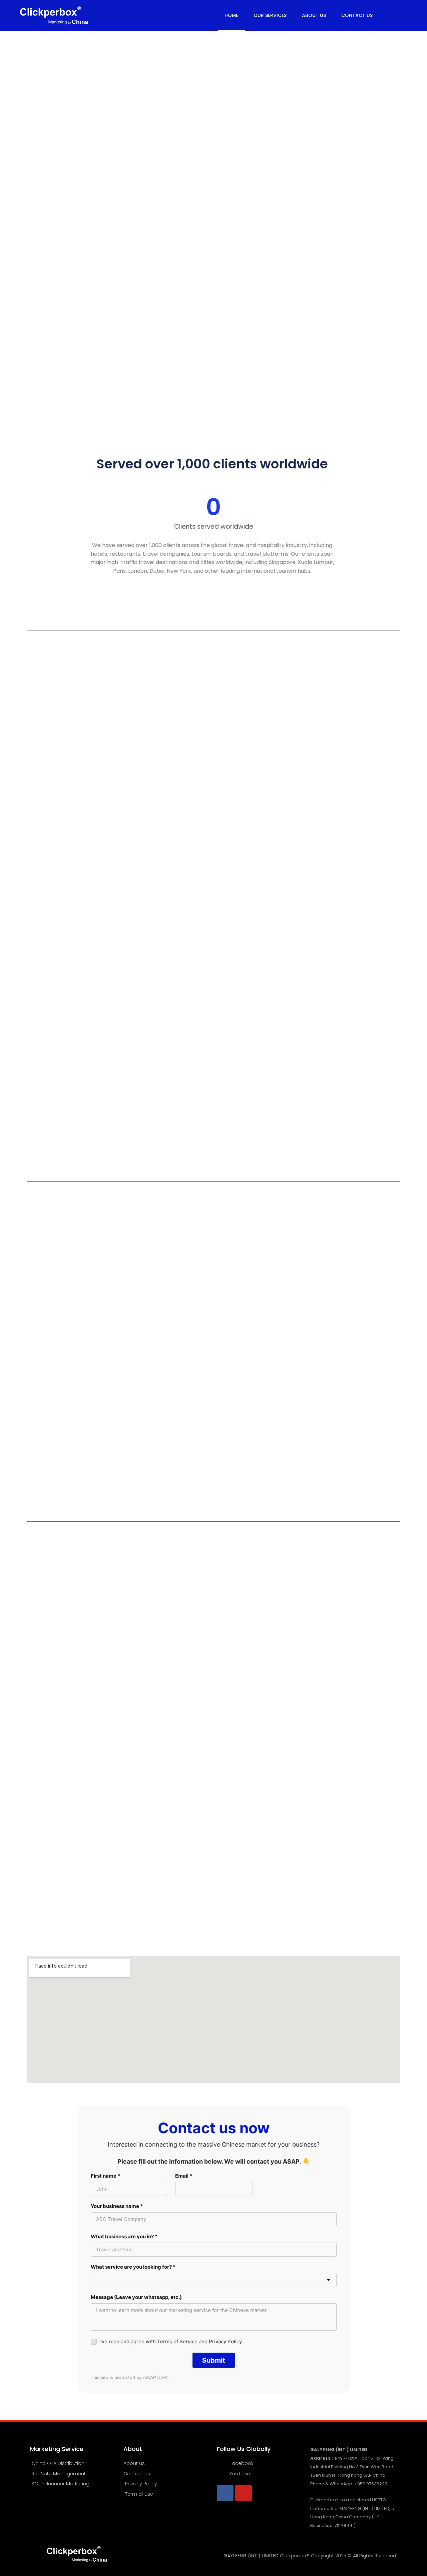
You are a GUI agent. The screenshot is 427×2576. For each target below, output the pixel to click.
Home (231, 15)
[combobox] (214, 2280)
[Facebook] (225, 2493)
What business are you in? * (124, 2236)
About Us (314, 15)
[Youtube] (244, 2493)
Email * (184, 2176)
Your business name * (117, 2206)
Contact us (357, 15)
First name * (105, 2176)
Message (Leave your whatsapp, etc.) (136, 2297)
